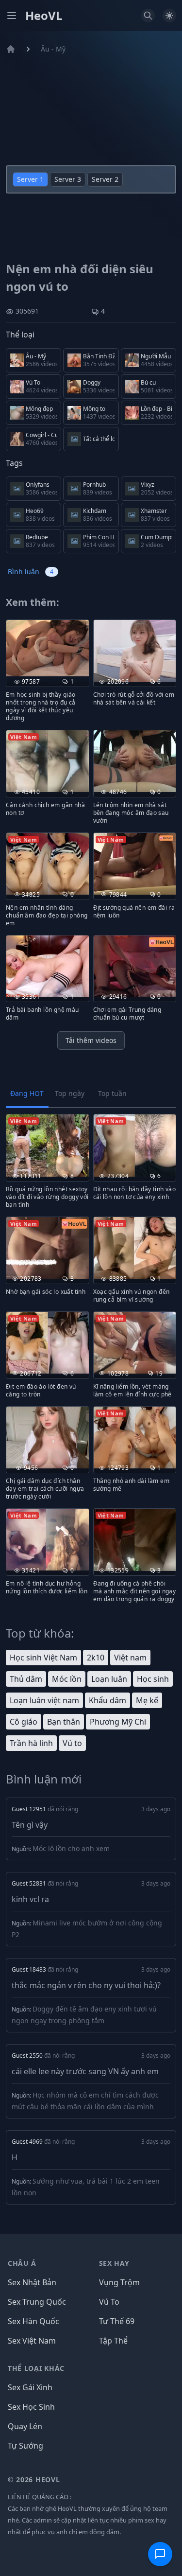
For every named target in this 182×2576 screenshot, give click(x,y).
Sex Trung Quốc (37, 2302)
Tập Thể (113, 2341)
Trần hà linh (31, 1743)
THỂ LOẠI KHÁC (36, 2368)
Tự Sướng (25, 2446)
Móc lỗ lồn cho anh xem (71, 1848)
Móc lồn (67, 1679)
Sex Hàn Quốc (33, 2321)
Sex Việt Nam (32, 2341)
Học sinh (153, 1679)
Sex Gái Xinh (30, 2387)
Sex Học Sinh (31, 2407)
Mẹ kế (147, 1700)
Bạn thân (64, 1722)
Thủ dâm (26, 1679)
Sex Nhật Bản (32, 2282)
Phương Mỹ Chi (118, 1722)
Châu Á (22, 2263)
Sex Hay (114, 2263)
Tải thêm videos (91, 1040)
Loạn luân (109, 1679)
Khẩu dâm (108, 1700)
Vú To (109, 2302)
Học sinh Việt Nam (43, 1658)
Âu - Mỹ (53, 49)
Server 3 (68, 179)
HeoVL (44, 16)
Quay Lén (25, 2426)
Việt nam (130, 1658)
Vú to (72, 1743)
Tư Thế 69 (117, 2321)
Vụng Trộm (119, 2282)
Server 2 (105, 179)
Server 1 (30, 179)
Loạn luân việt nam (44, 1700)
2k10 (96, 1658)
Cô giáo (24, 1722)
